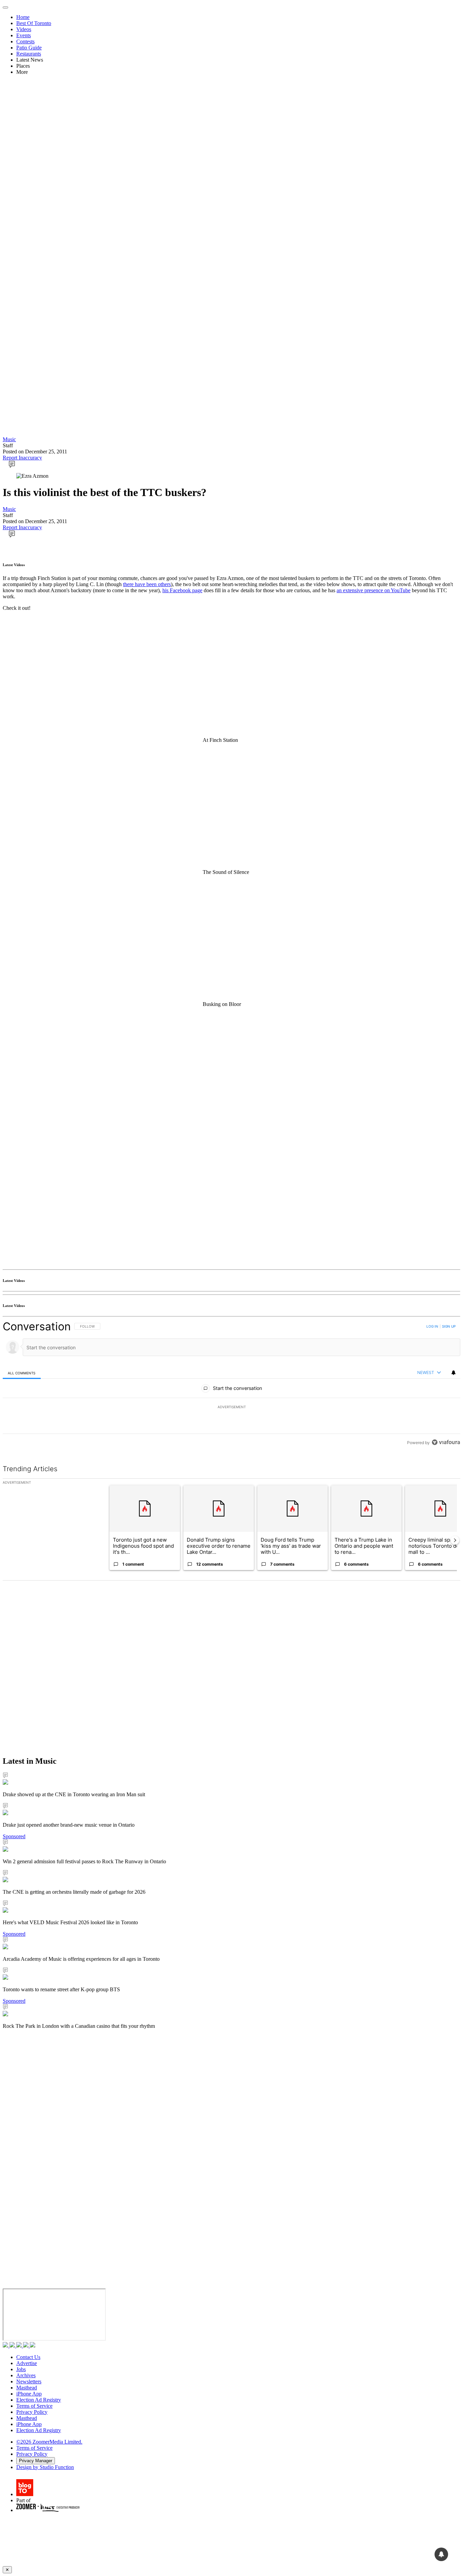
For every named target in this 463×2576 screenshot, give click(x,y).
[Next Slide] (455, 1540)
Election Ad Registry (39, 2400)
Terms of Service (34, 2406)
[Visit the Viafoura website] (446, 1442)
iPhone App (29, 2394)
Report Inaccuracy (22, 458)
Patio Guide (29, 48)
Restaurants (29, 54)
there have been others (147, 584)
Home (23, 17)
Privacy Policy (32, 2412)
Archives (26, 2375)
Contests (25, 41)
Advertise (27, 2363)
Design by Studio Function (45, 2467)
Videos (24, 29)
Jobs (21, 2369)
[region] (231, 1384)
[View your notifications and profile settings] (454, 1373)
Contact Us (28, 2357)
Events (24, 35)
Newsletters (29, 2381)
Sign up (449, 1326)
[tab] (22, 1373)
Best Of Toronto (34, 23)
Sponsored (14, 1836)
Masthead (27, 2388)
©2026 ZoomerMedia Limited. (49, 2442)
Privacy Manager (36, 2461)
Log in (432, 1326)
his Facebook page (182, 590)
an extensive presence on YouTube (374, 590)
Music (9, 439)
